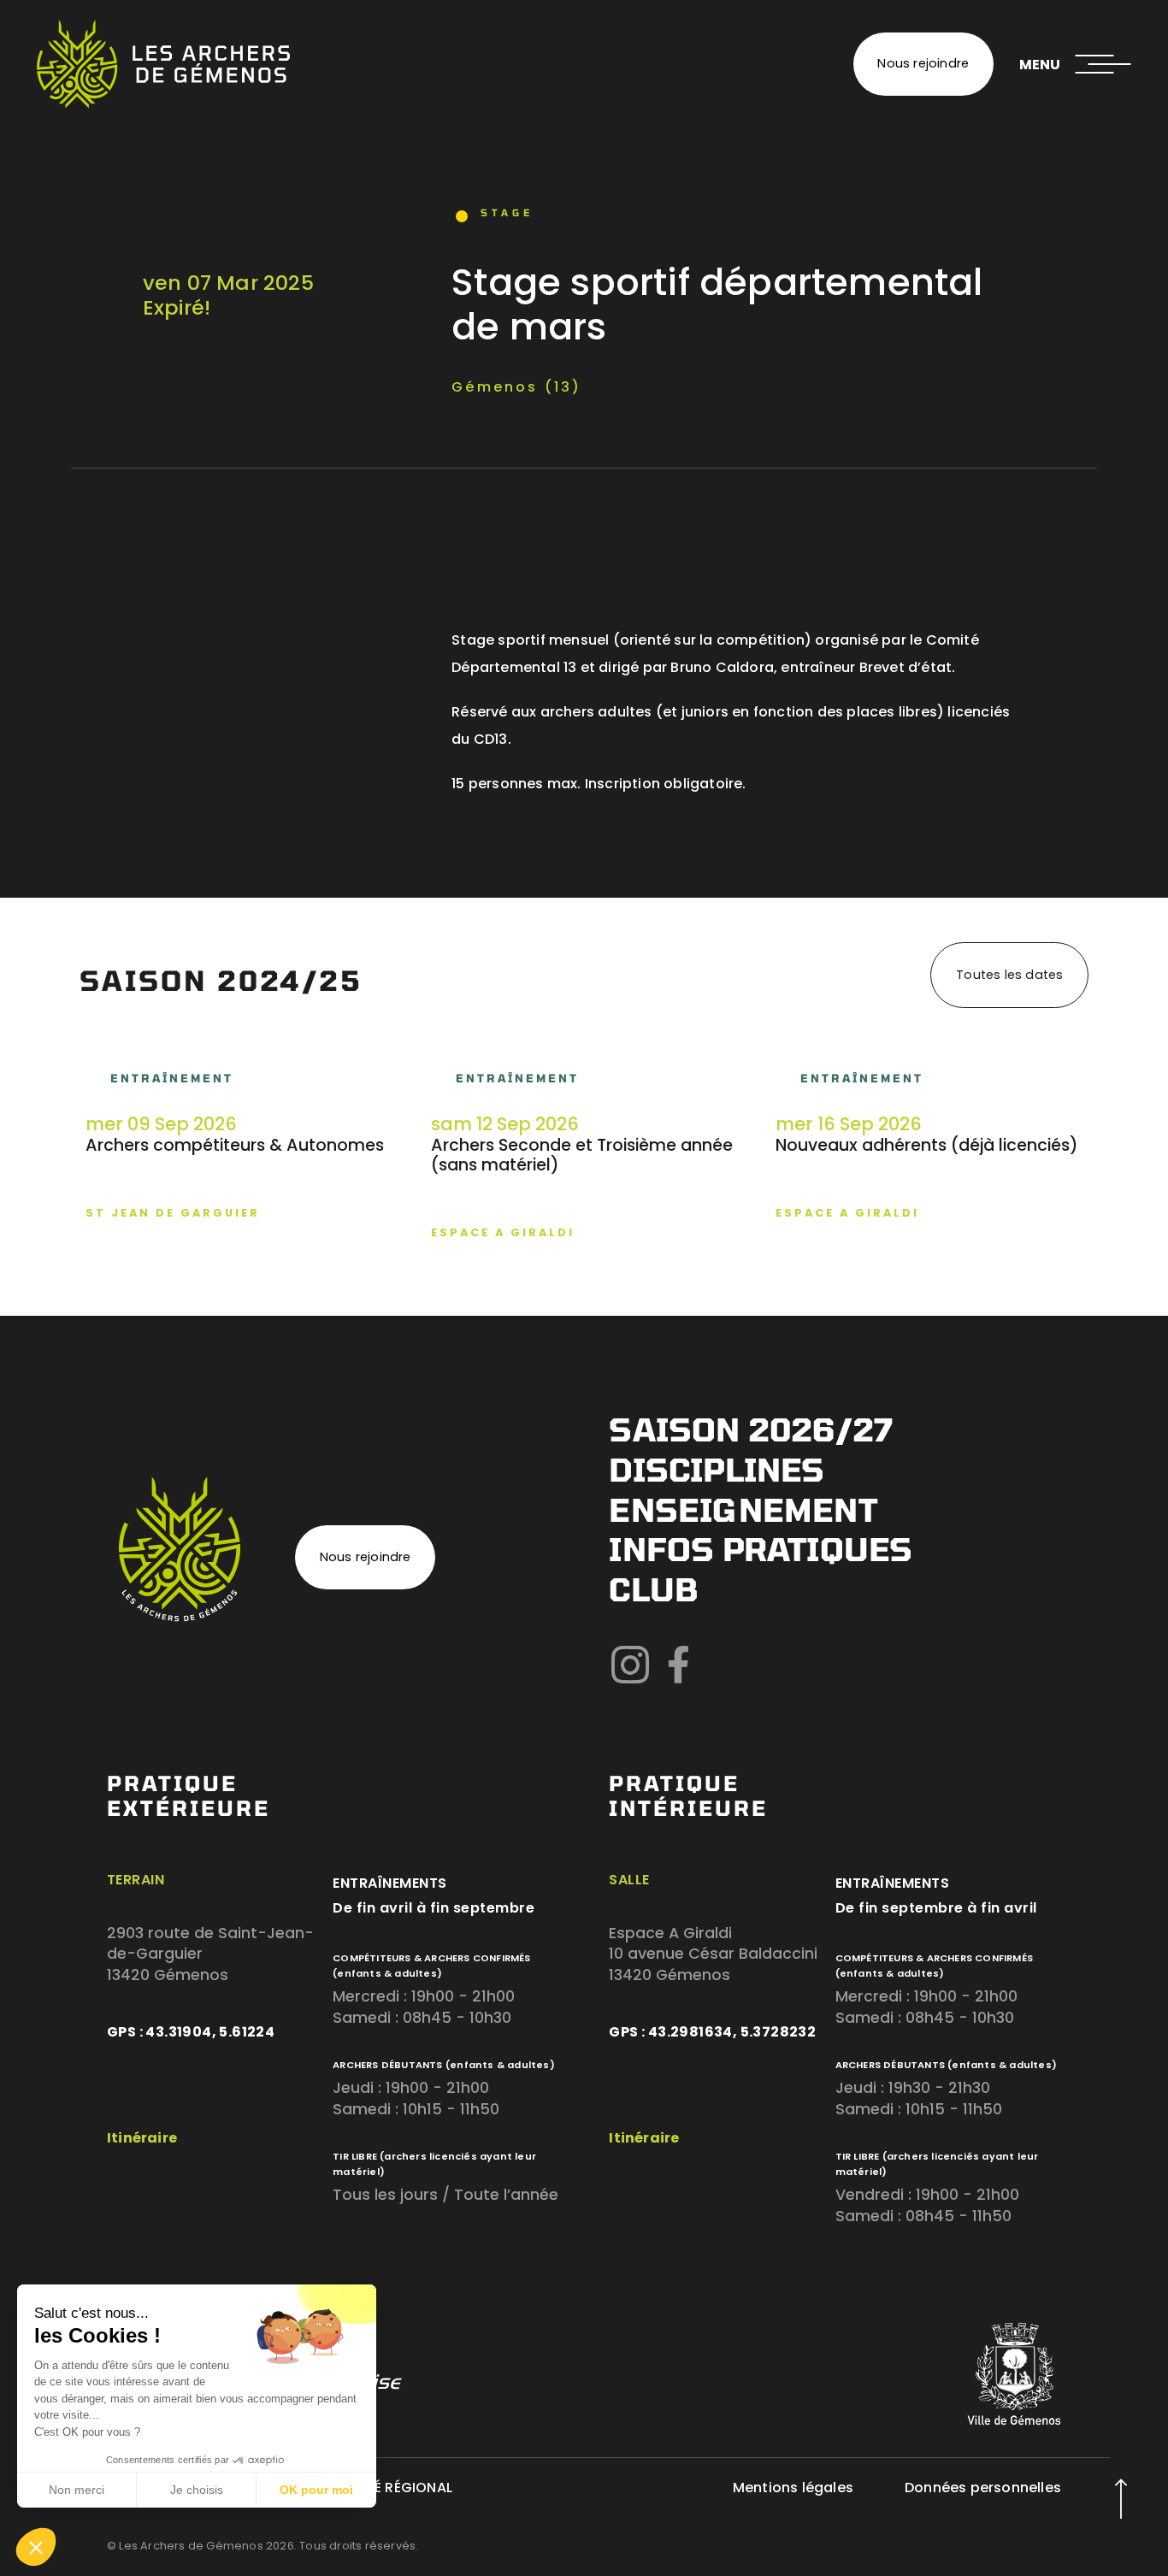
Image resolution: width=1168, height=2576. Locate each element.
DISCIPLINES (717, 1469)
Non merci (77, 2490)
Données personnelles (983, 2488)
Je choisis (197, 2490)
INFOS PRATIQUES (761, 1549)
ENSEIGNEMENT (743, 1509)
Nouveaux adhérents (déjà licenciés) (927, 1145)
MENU (1040, 65)
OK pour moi (316, 2490)
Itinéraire (142, 2138)
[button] (36, 2547)
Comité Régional (390, 2488)
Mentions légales (793, 2488)
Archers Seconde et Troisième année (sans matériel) (582, 1155)
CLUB (653, 1589)
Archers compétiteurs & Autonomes (235, 1145)
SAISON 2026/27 (751, 1429)
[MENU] (1103, 64)
